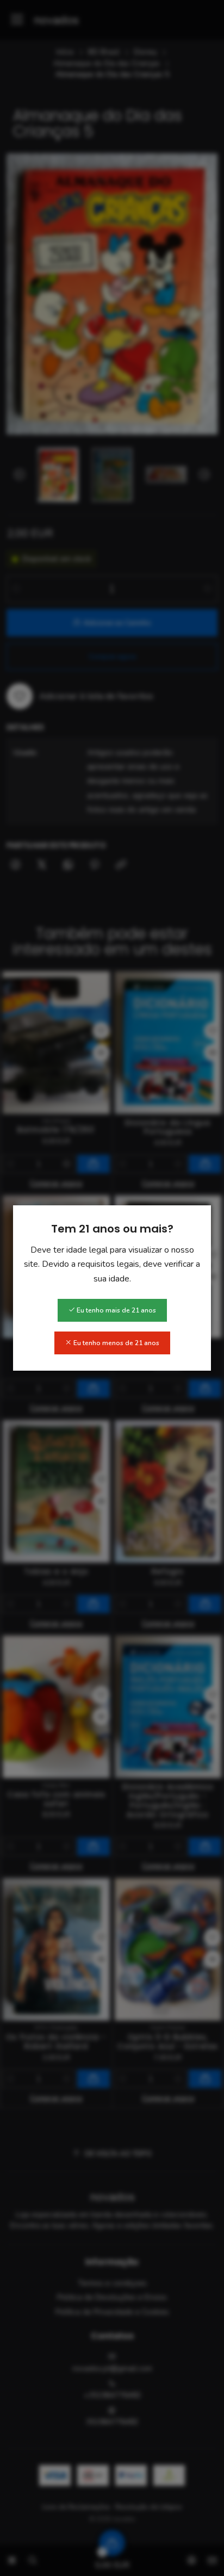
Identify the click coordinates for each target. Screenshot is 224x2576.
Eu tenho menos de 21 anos (116, 1343)
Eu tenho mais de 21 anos (116, 1310)
